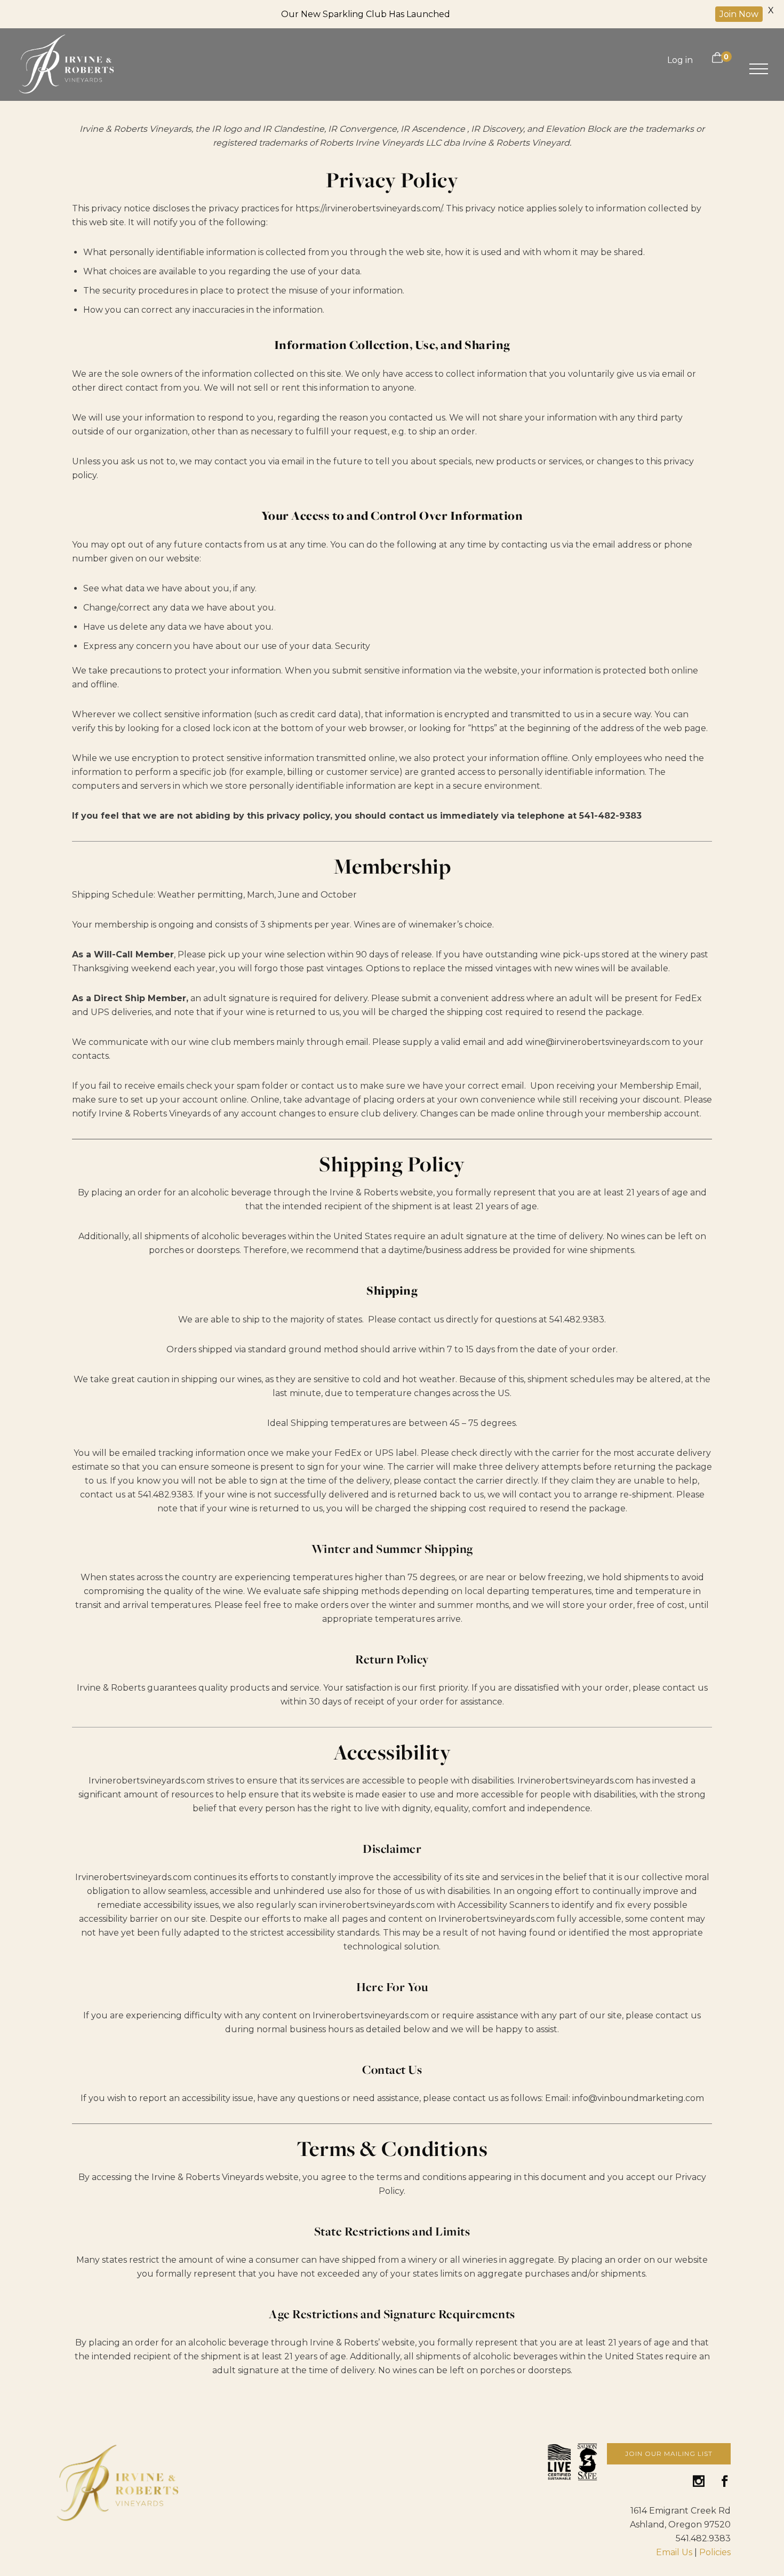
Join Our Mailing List (669, 2454)
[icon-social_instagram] (702, 2482)
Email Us (674, 2552)
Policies (715, 2552)
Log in (680, 60)
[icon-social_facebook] (725, 2482)
